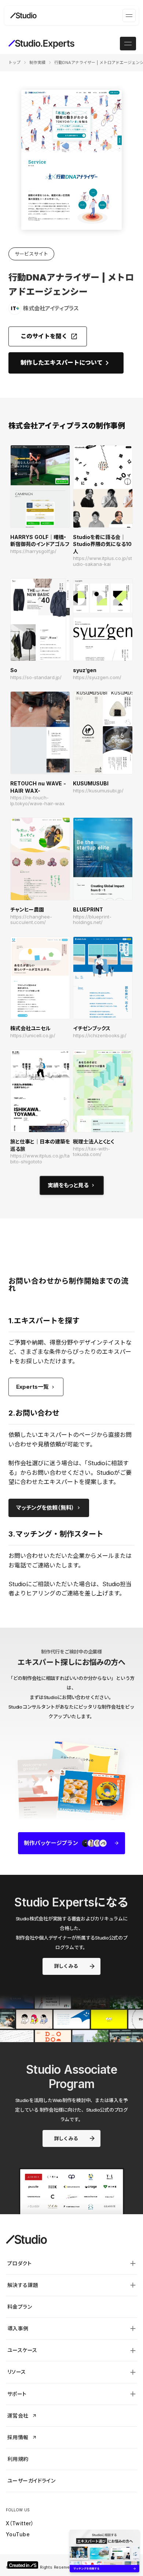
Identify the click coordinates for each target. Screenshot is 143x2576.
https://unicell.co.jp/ (33, 1036)
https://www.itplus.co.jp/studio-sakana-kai (102, 561)
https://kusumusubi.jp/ (98, 791)
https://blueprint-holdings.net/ (92, 920)
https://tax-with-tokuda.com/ (91, 1152)
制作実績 (37, 63)
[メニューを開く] (129, 15)
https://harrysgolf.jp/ (33, 551)
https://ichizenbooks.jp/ (100, 1036)
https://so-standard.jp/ (36, 677)
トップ (14, 63)
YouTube (18, 2534)
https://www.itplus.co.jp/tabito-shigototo (40, 1159)
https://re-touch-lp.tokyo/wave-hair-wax (37, 801)
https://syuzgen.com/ (97, 677)
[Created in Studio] (23, 2565)
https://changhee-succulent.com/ (31, 920)
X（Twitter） (20, 2523)
